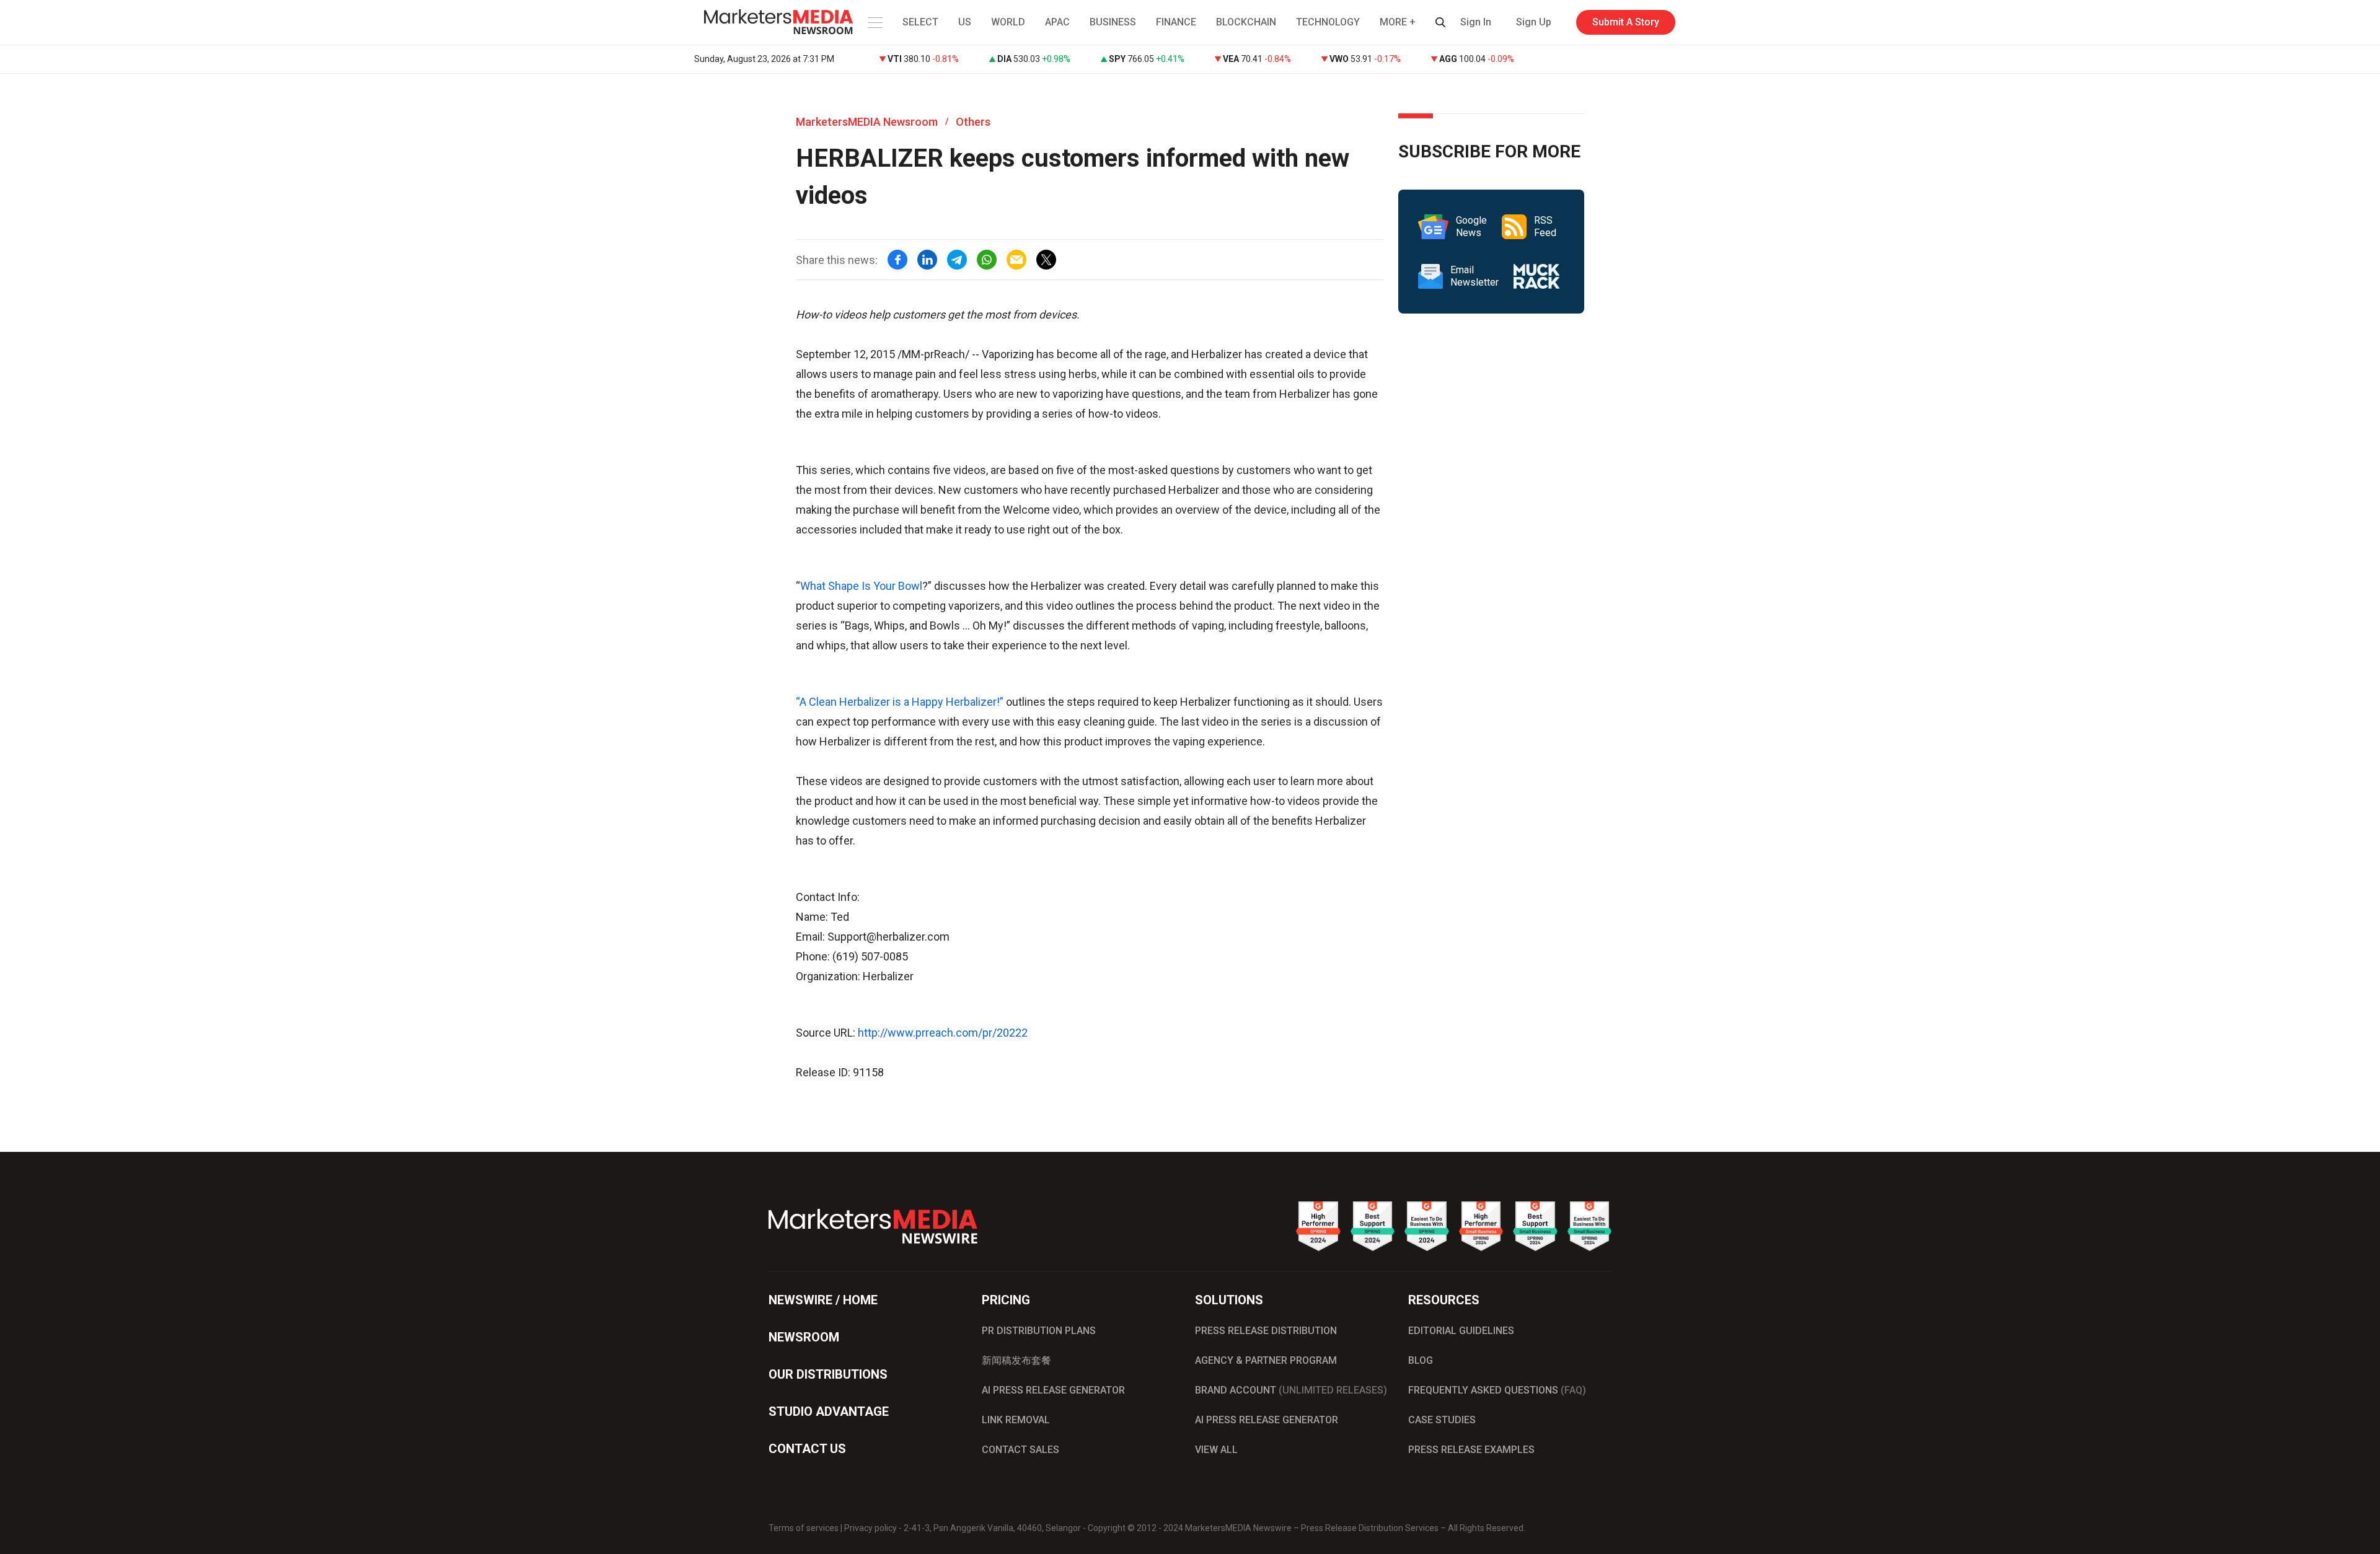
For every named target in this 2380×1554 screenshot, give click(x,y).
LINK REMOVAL (1016, 1420)
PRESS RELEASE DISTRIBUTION (1266, 1331)
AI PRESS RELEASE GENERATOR (1053, 1390)
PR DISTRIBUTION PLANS (1039, 1331)
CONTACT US (807, 1449)
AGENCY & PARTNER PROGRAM (1266, 1360)
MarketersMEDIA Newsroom (867, 122)
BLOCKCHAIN (1246, 22)
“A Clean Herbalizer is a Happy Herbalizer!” (901, 702)
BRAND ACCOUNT (1291, 1390)
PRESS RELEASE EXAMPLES (1471, 1450)
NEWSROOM (804, 1337)
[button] (874, 22)
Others (973, 122)
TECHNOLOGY (1328, 22)
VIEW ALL (1216, 1450)
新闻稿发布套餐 (1016, 1360)
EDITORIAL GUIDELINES (1461, 1331)
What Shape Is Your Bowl (861, 586)
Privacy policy (870, 1528)
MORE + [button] (1398, 22)
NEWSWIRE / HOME (823, 1300)
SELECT (920, 22)
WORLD (1008, 22)
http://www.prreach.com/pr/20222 (943, 1033)
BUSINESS (1113, 22)
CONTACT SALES (1020, 1450)
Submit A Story (1626, 22)
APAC (1057, 22)
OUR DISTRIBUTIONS (828, 1374)
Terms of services (804, 1528)
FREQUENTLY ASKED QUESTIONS (1497, 1390)
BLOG (1421, 1360)
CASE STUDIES (1442, 1420)
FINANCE (1176, 22)
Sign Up (1534, 22)
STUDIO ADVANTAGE (829, 1411)
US (965, 22)
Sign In (1476, 22)
